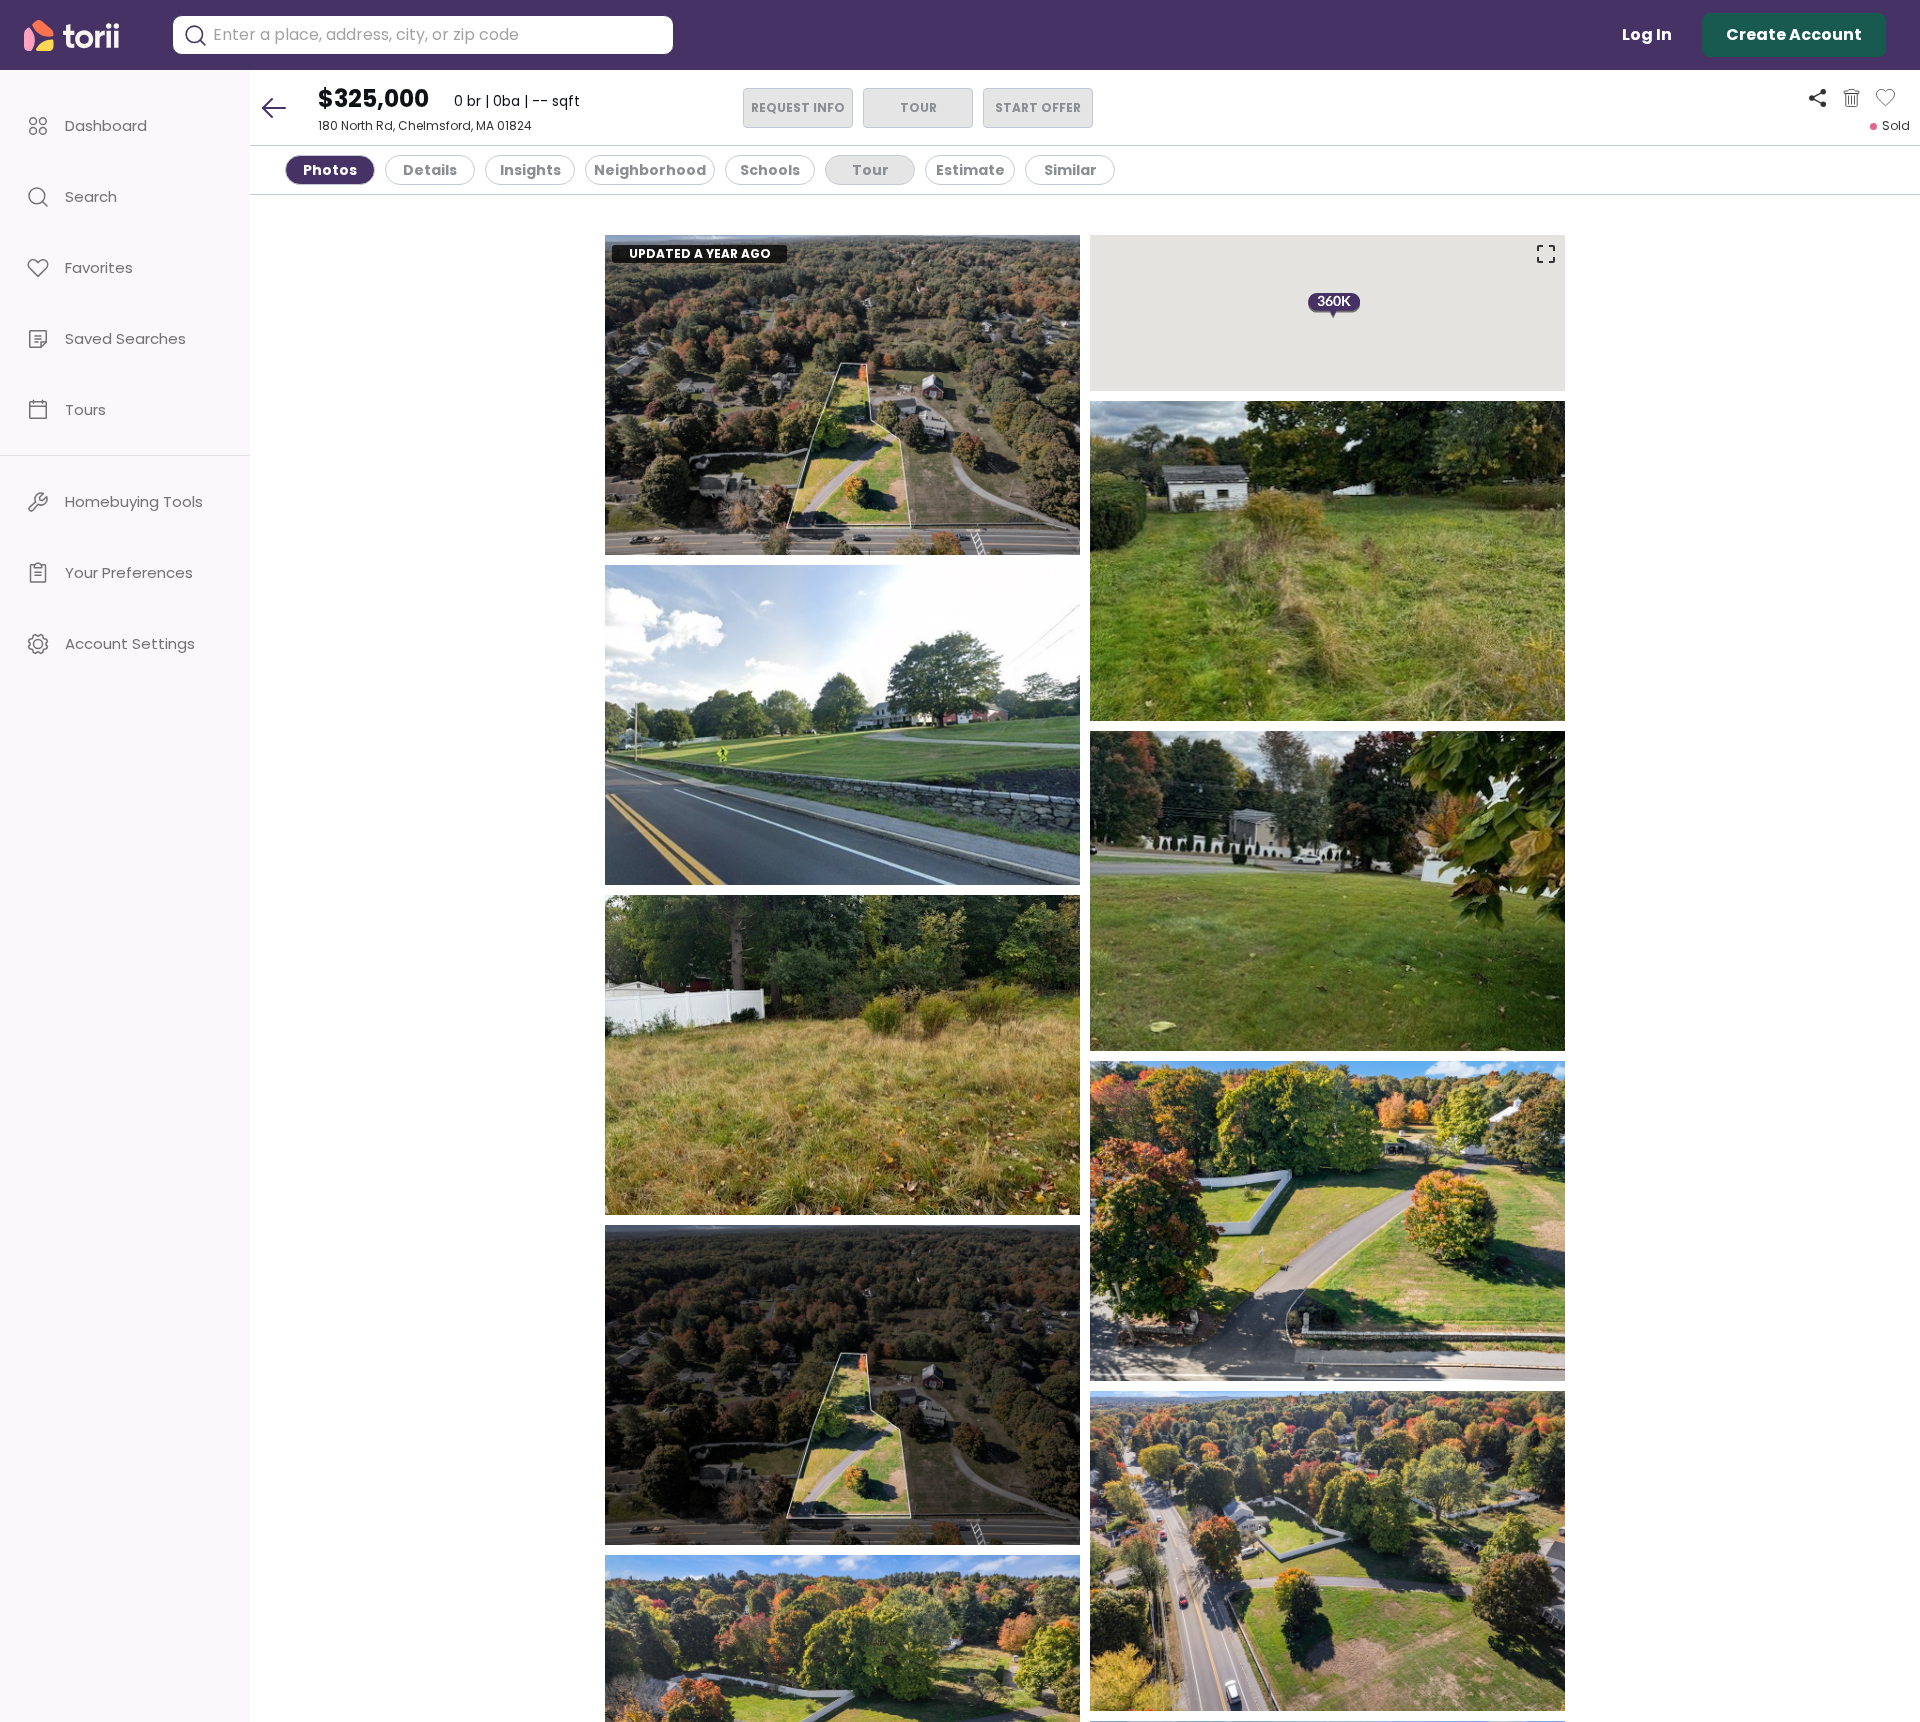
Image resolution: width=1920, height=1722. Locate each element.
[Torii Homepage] (85, 35)
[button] (125, 125)
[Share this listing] (1817, 97)
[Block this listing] (1851, 98)
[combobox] (438, 35)
